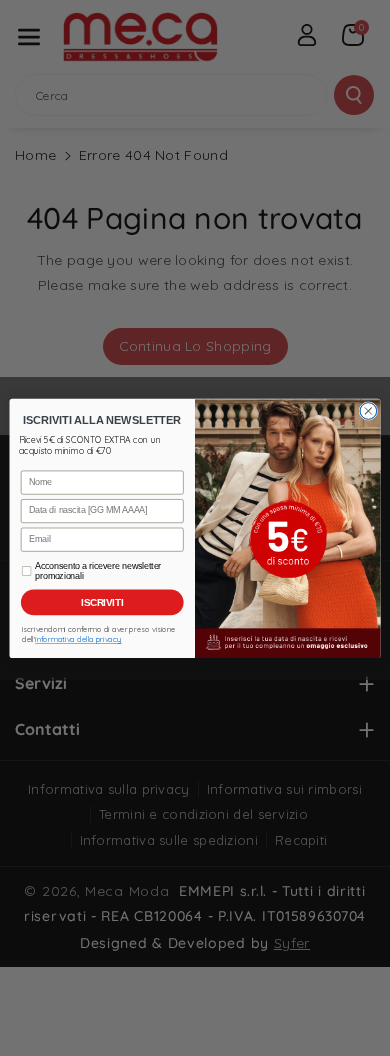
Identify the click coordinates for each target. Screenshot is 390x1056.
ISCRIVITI (102, 602)
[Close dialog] (368, 410)
